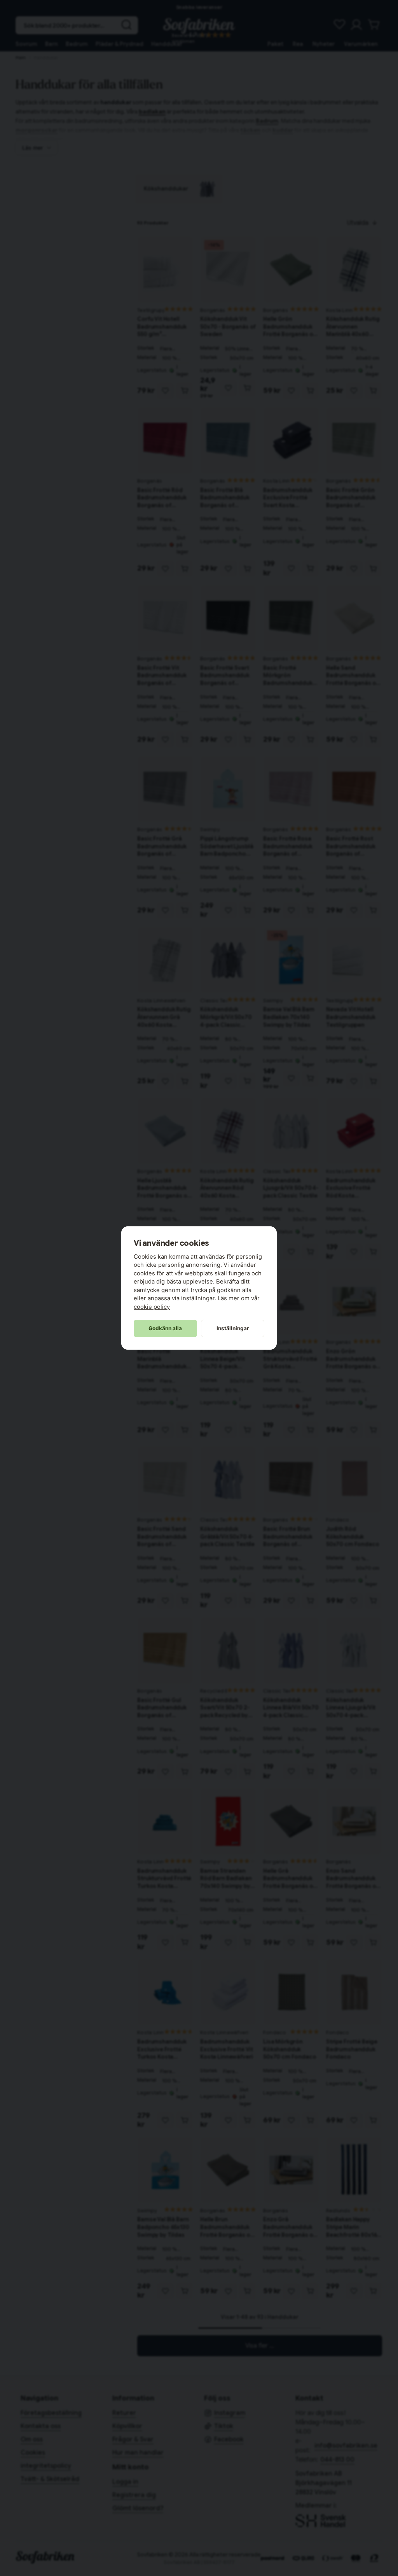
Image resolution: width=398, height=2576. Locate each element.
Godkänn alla (165, 1328)
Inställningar (233, 1328)
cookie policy (152, 1307)
